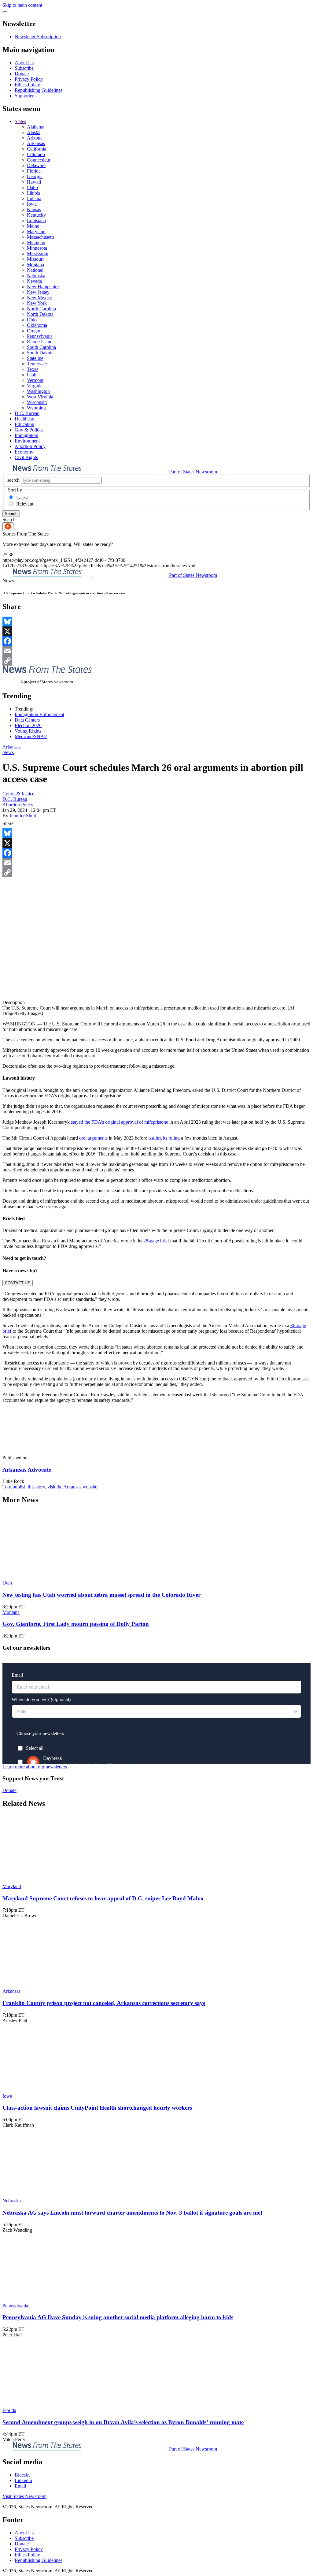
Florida (34, 171)
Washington (38, 391)
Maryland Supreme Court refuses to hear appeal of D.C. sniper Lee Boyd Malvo (103, 1898)
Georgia (35, 176)
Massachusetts (41, 237)
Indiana (34, 198)
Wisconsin (37, 402)
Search (11, 514)
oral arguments (93, 1138)
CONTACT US (18, 1283)
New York (37, 303)
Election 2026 (28, 725)
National (35, 270)
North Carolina (41, 309)
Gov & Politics (29, 430)
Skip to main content (22, 5)
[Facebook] (156, 641)
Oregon (34, 331)
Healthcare (25, 419)
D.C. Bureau (27, 413)
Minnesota (37, 248)
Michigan (36, 243)
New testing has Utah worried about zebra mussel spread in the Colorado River (103, 1595)
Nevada (34, 281)
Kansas (34, 209)
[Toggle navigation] (5, 12)
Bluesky (23, 2475)
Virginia (35, 386)
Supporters (25, 96)
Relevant (25, 504)
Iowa (32, 204)
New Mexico (40, 298)
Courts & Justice (18, 794)
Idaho (32, 187)
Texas (33, 369)
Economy (24, 452)
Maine (33, 226)
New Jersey (38, 292)
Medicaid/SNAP (31, 736)
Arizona (35, 138)
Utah (32, 375)
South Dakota (40, 353)
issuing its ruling (164, 1138)
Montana (35, 265)
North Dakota (40, 314)
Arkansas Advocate (27, 1470)
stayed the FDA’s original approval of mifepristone (120, 1122)
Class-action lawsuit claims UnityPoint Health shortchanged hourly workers (97, 2108)
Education (24, 424)
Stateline (35, 358)
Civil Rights (26, 457)
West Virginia (40, 397)
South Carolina (41, 347)
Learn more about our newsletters (35, 1767)
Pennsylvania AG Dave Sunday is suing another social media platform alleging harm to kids (118, 2317)
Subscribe (24, 68)
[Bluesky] (156, 622)
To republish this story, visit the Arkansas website (50, 1487)
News (8, 752)
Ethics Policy (27, 85)
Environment (27, 441)
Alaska (34, 132)
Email (20, 2486)
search (13, 480)
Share (8, 823)
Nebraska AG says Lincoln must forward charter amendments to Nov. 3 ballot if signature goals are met (132, 2213)
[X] (156, 631)
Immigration (26, 435)
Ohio (32, 320)
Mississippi (38, 254)
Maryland (36, 231)
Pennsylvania (40, 336)
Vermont (35, 380)
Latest (22, 498)
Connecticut (39, 160)
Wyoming (36, 408)
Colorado (36, 154)
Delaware (36, 165)
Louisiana (36, 220)
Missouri (35, 259)
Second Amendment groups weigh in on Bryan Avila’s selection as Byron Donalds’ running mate (123, 2422)
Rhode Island (40, 342)
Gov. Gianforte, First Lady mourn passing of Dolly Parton (76, 1624)
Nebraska (36, 276)
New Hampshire (43, 287)
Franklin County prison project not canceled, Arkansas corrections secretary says (104, 2003)
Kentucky (36, 215)
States (20, 121)
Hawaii (34, 182)
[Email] (156, 651)
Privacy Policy (29, 79)
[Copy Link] (156, 661)
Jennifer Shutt (23, 816)
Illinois (33, 193)
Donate (22, 74)
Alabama (36, 127)
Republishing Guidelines (39, 90)
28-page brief (157, 1241)
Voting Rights (28, 731)
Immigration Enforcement (39, 714)
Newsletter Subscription (38, 37)
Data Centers (27, 720)
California (37, 149)
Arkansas (36, 143)
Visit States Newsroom (24, 2496)
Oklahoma (37, 325)
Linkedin (23, 2480)
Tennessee (37, 364)
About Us (24, 63)
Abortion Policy (30, 446)
